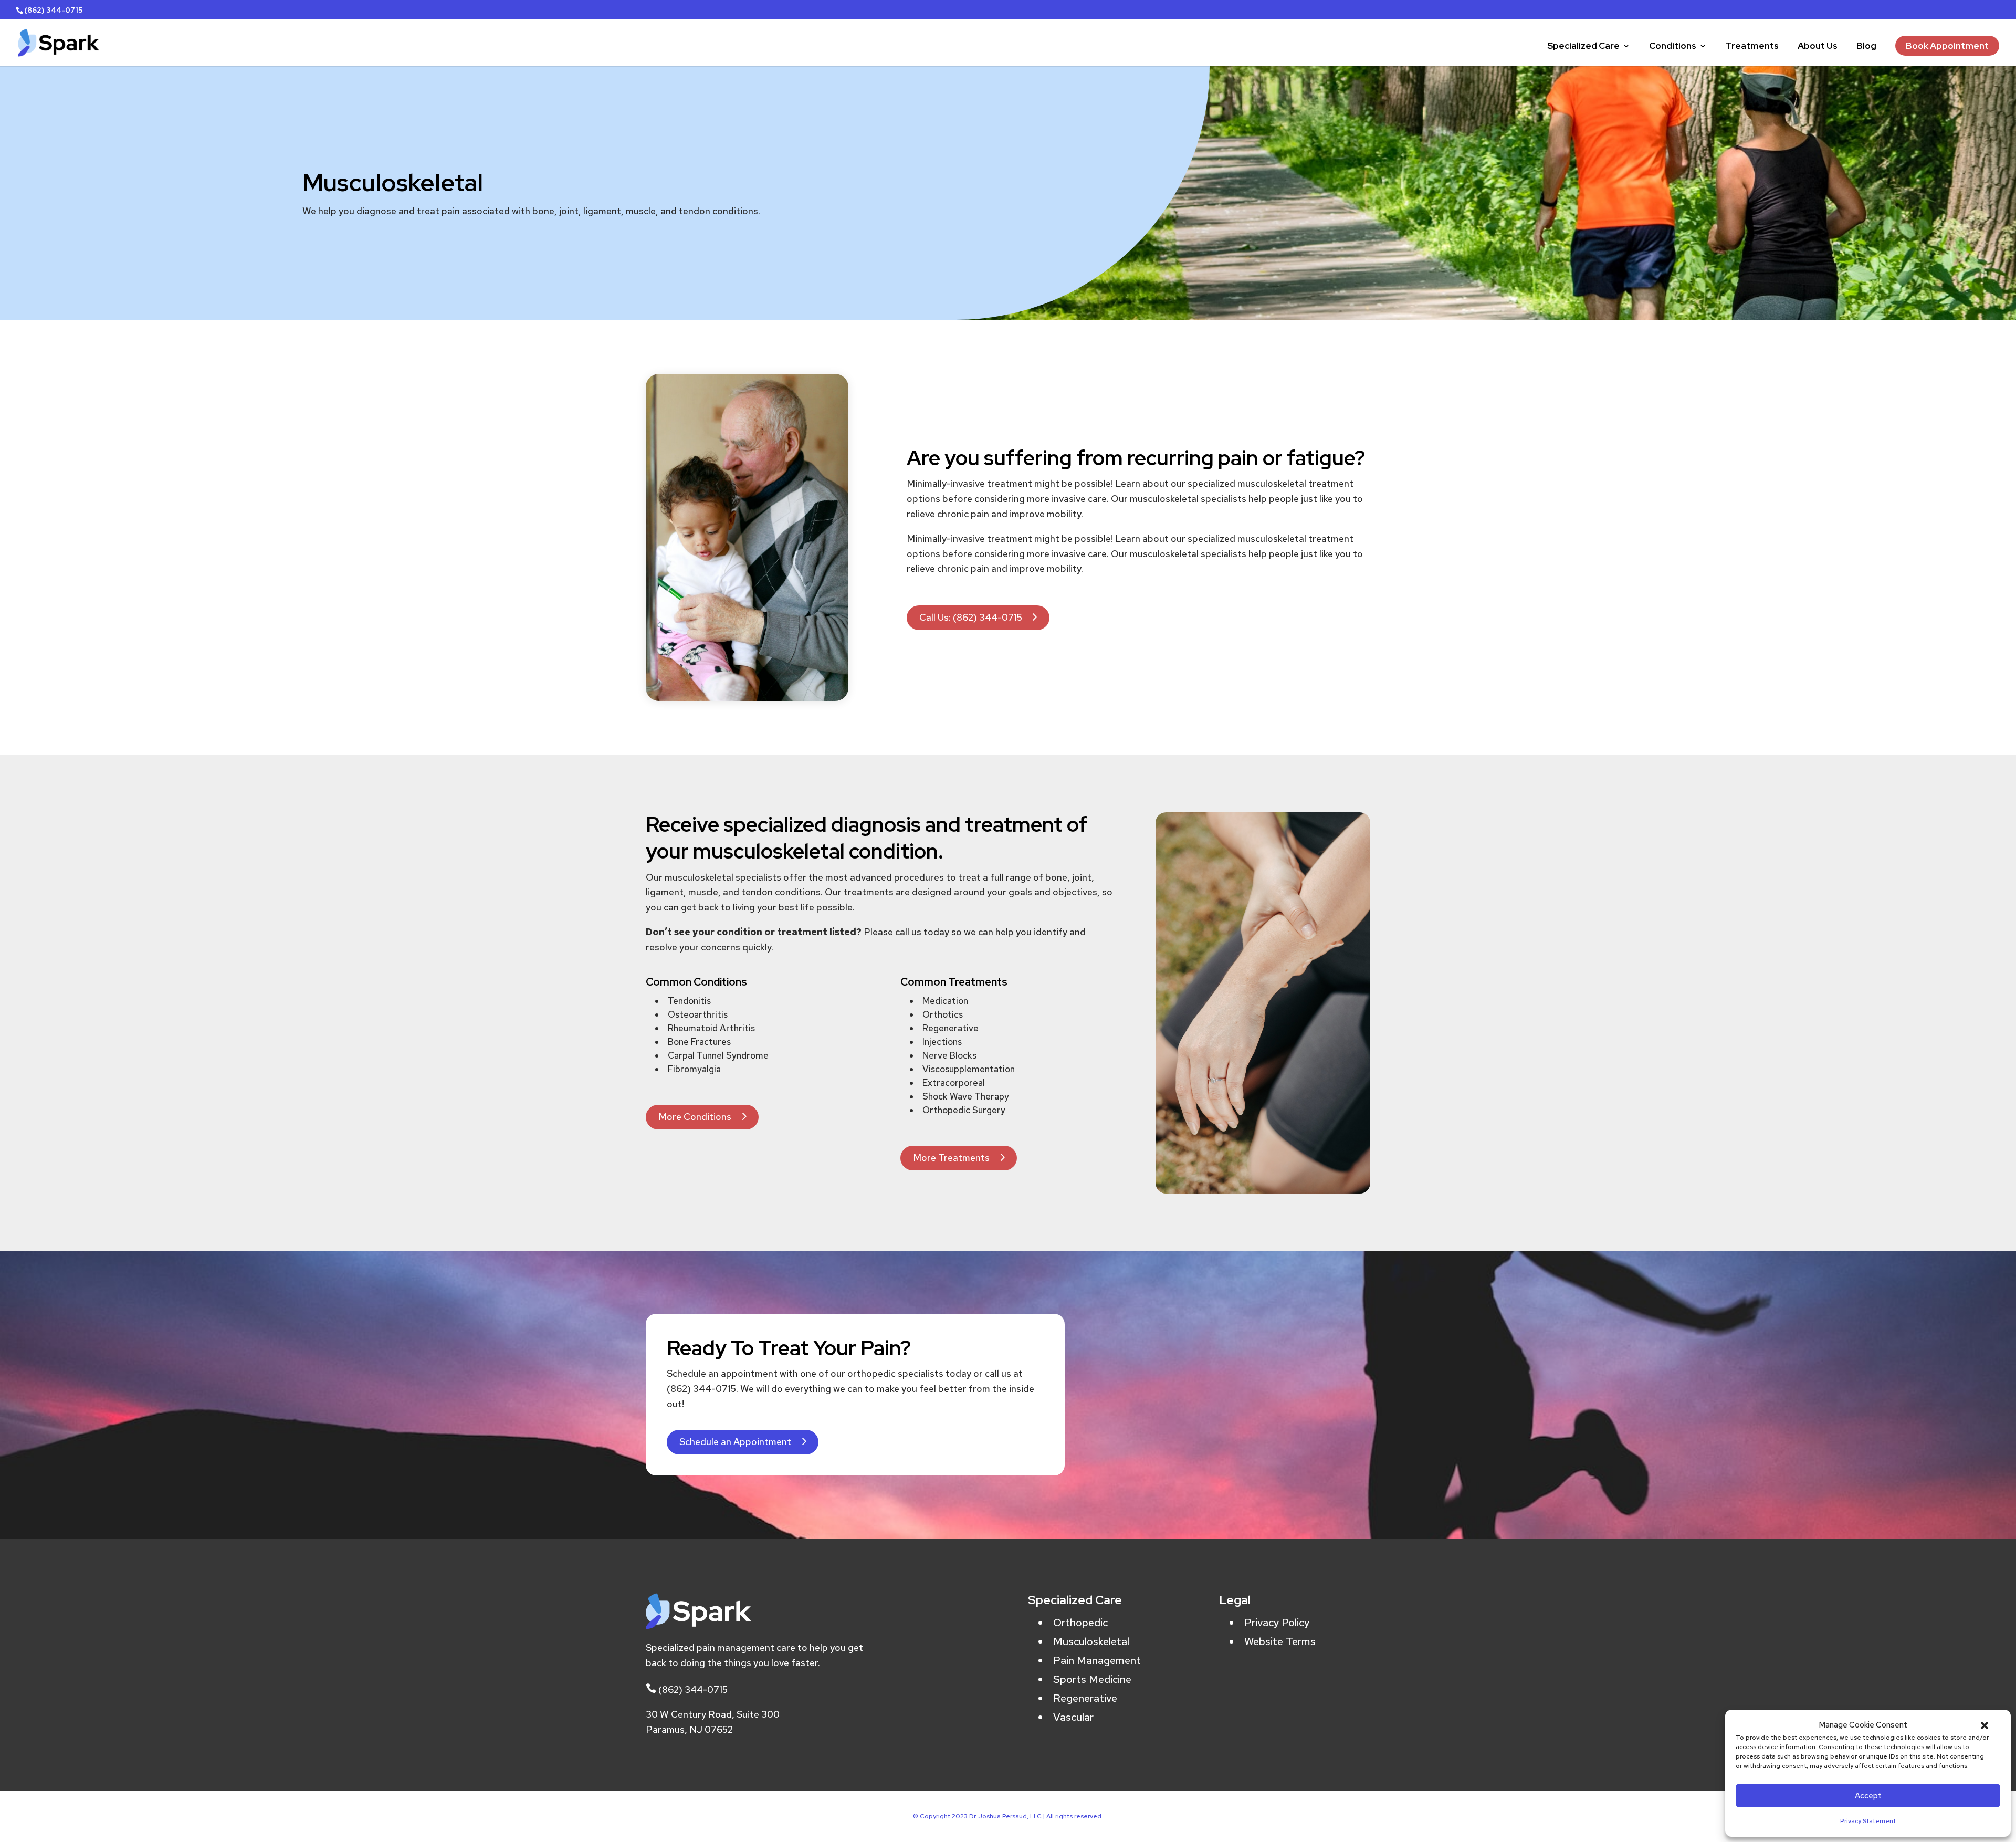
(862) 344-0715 (693, 1689)
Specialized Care (1583, 47)
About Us (1818, 47)
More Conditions (695, 1117)
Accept (1868, 1796)
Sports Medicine (1092, 1679)
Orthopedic (1080, 1623)
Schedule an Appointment (735, 1442)
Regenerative (1085, 1698)
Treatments (1752, 47)
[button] (1984, 1725)
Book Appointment (1947, 46)
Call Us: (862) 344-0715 (971, 617)
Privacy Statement (1868, 1821)
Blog (1866, 47)
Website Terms (1280, 1641)
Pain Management (1097, 1660)
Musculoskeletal (1091, 1641)
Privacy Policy (1277, 1623)
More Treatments (951, 1158)
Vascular (1073, 1717)
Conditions (1673, 47)
